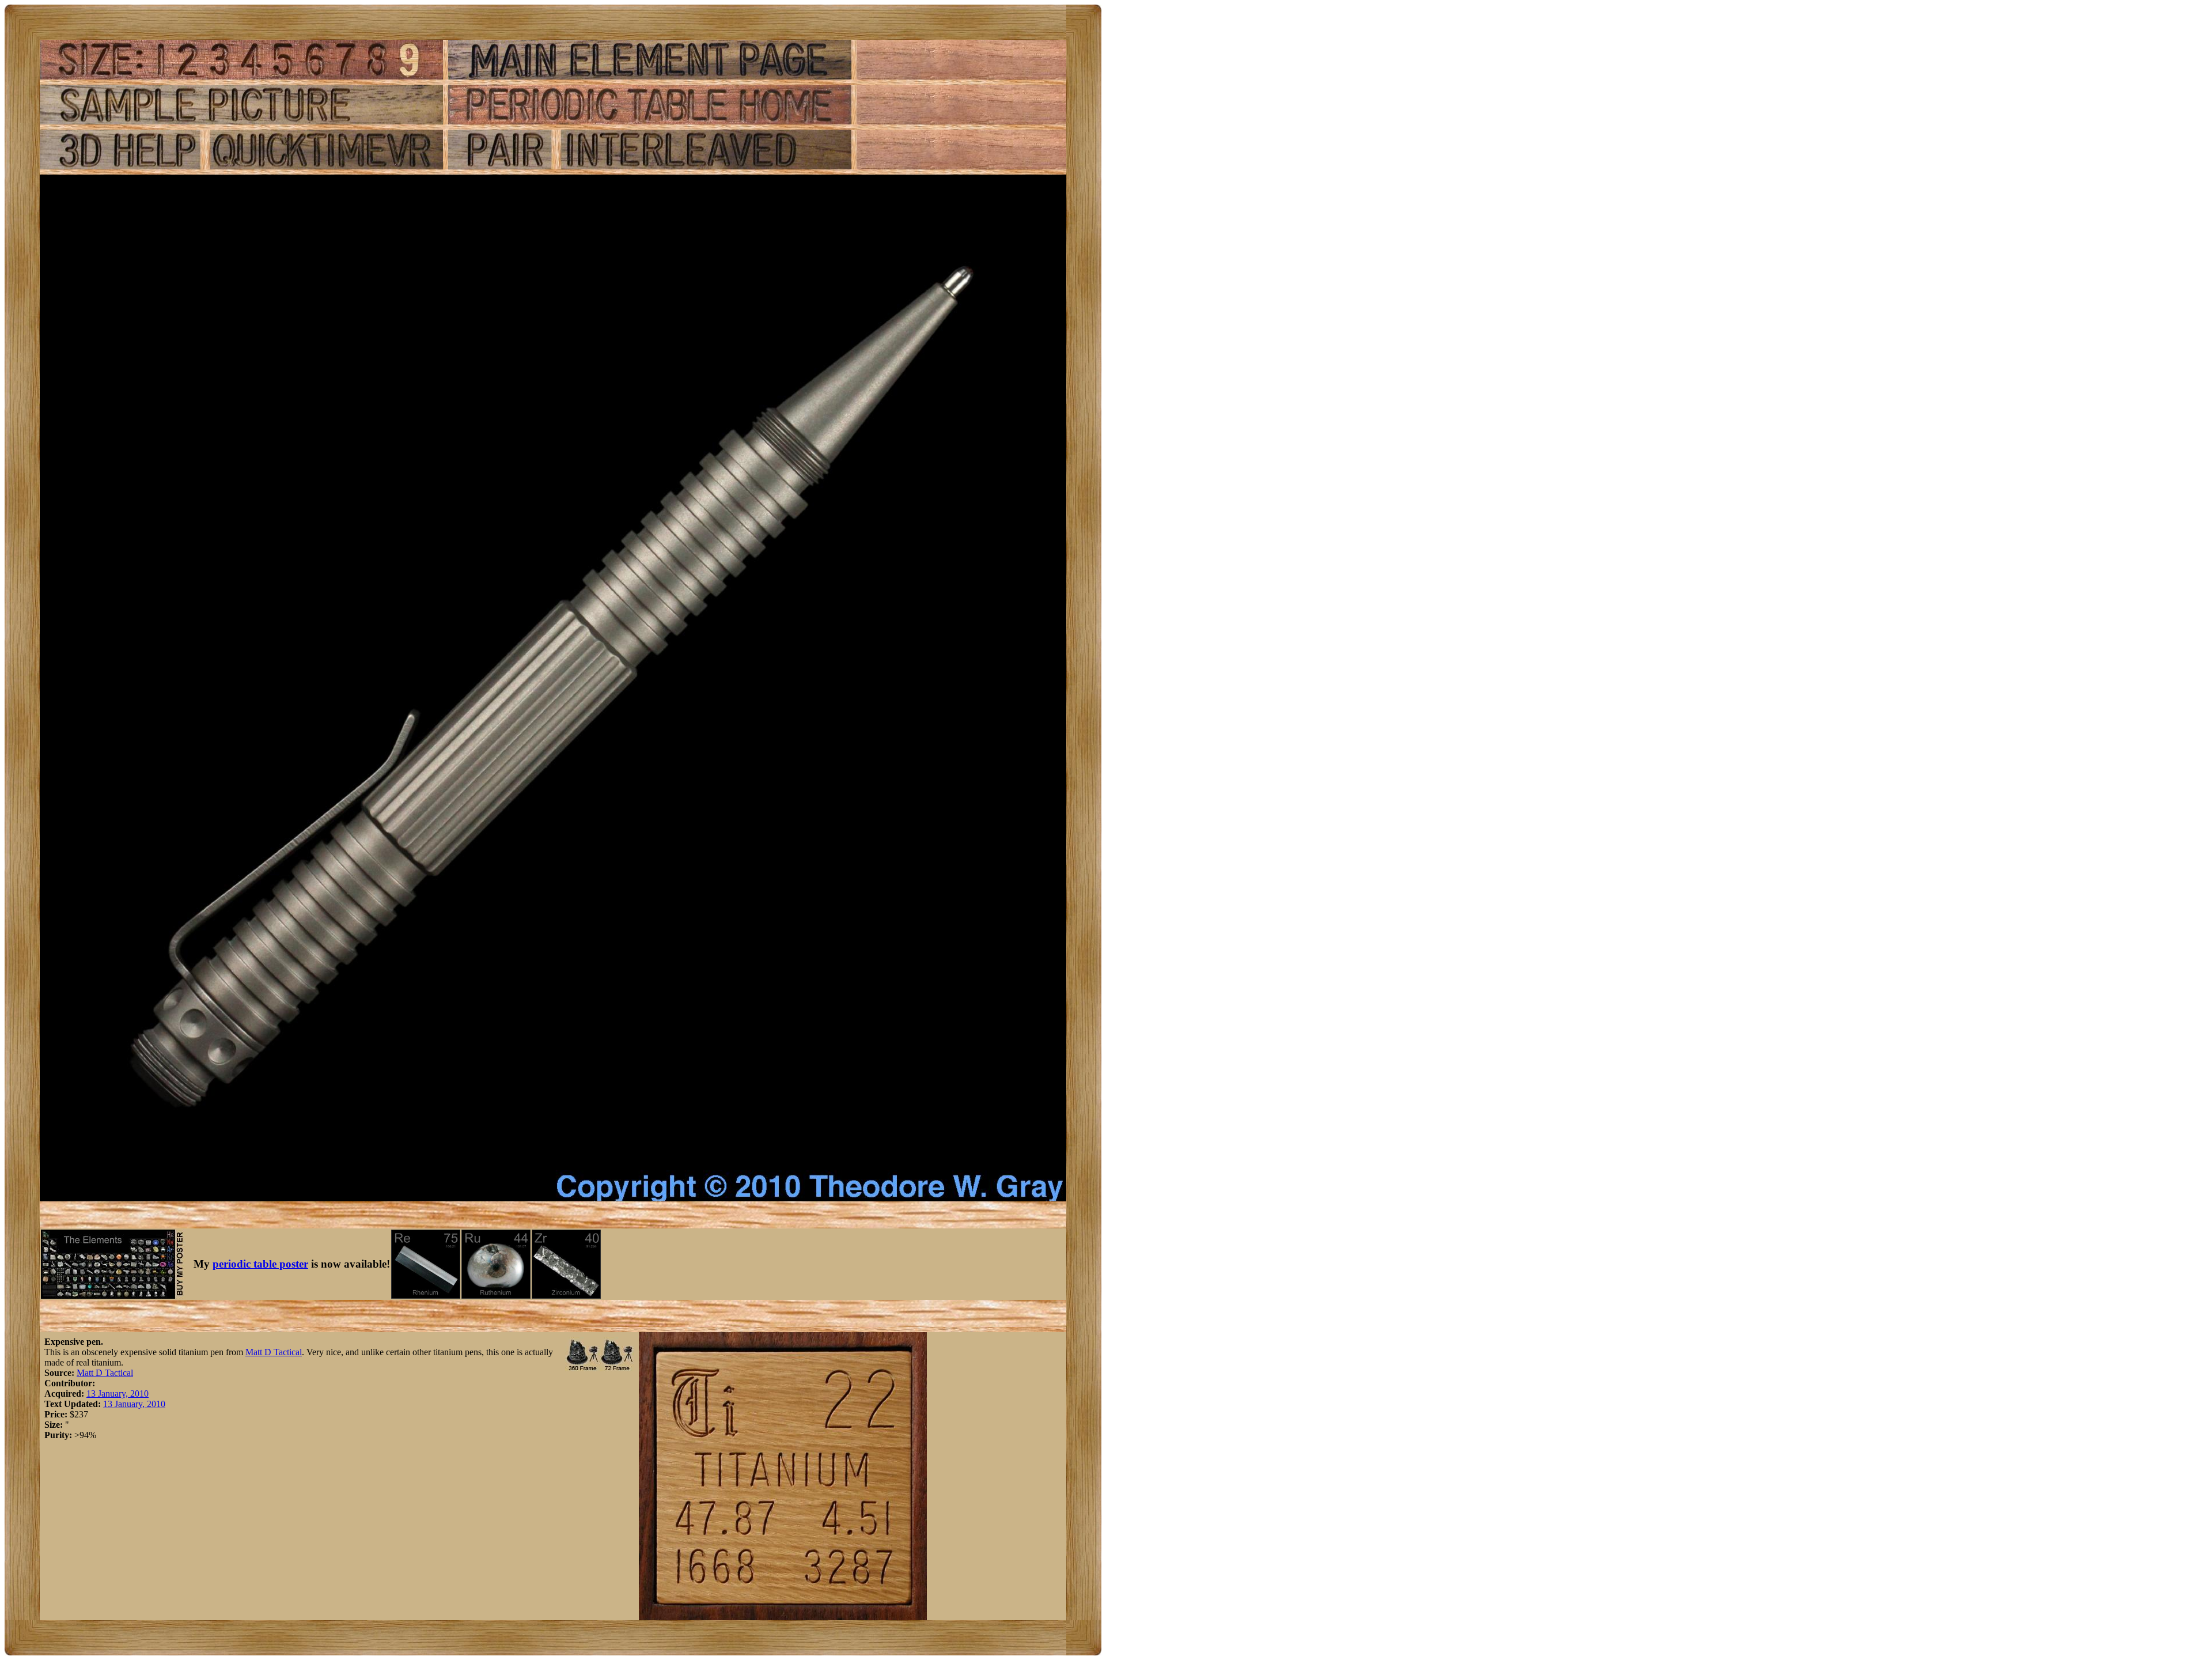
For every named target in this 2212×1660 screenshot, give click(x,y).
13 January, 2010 (118, 1394)
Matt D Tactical (274, 1352)
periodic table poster (260, 1264)
